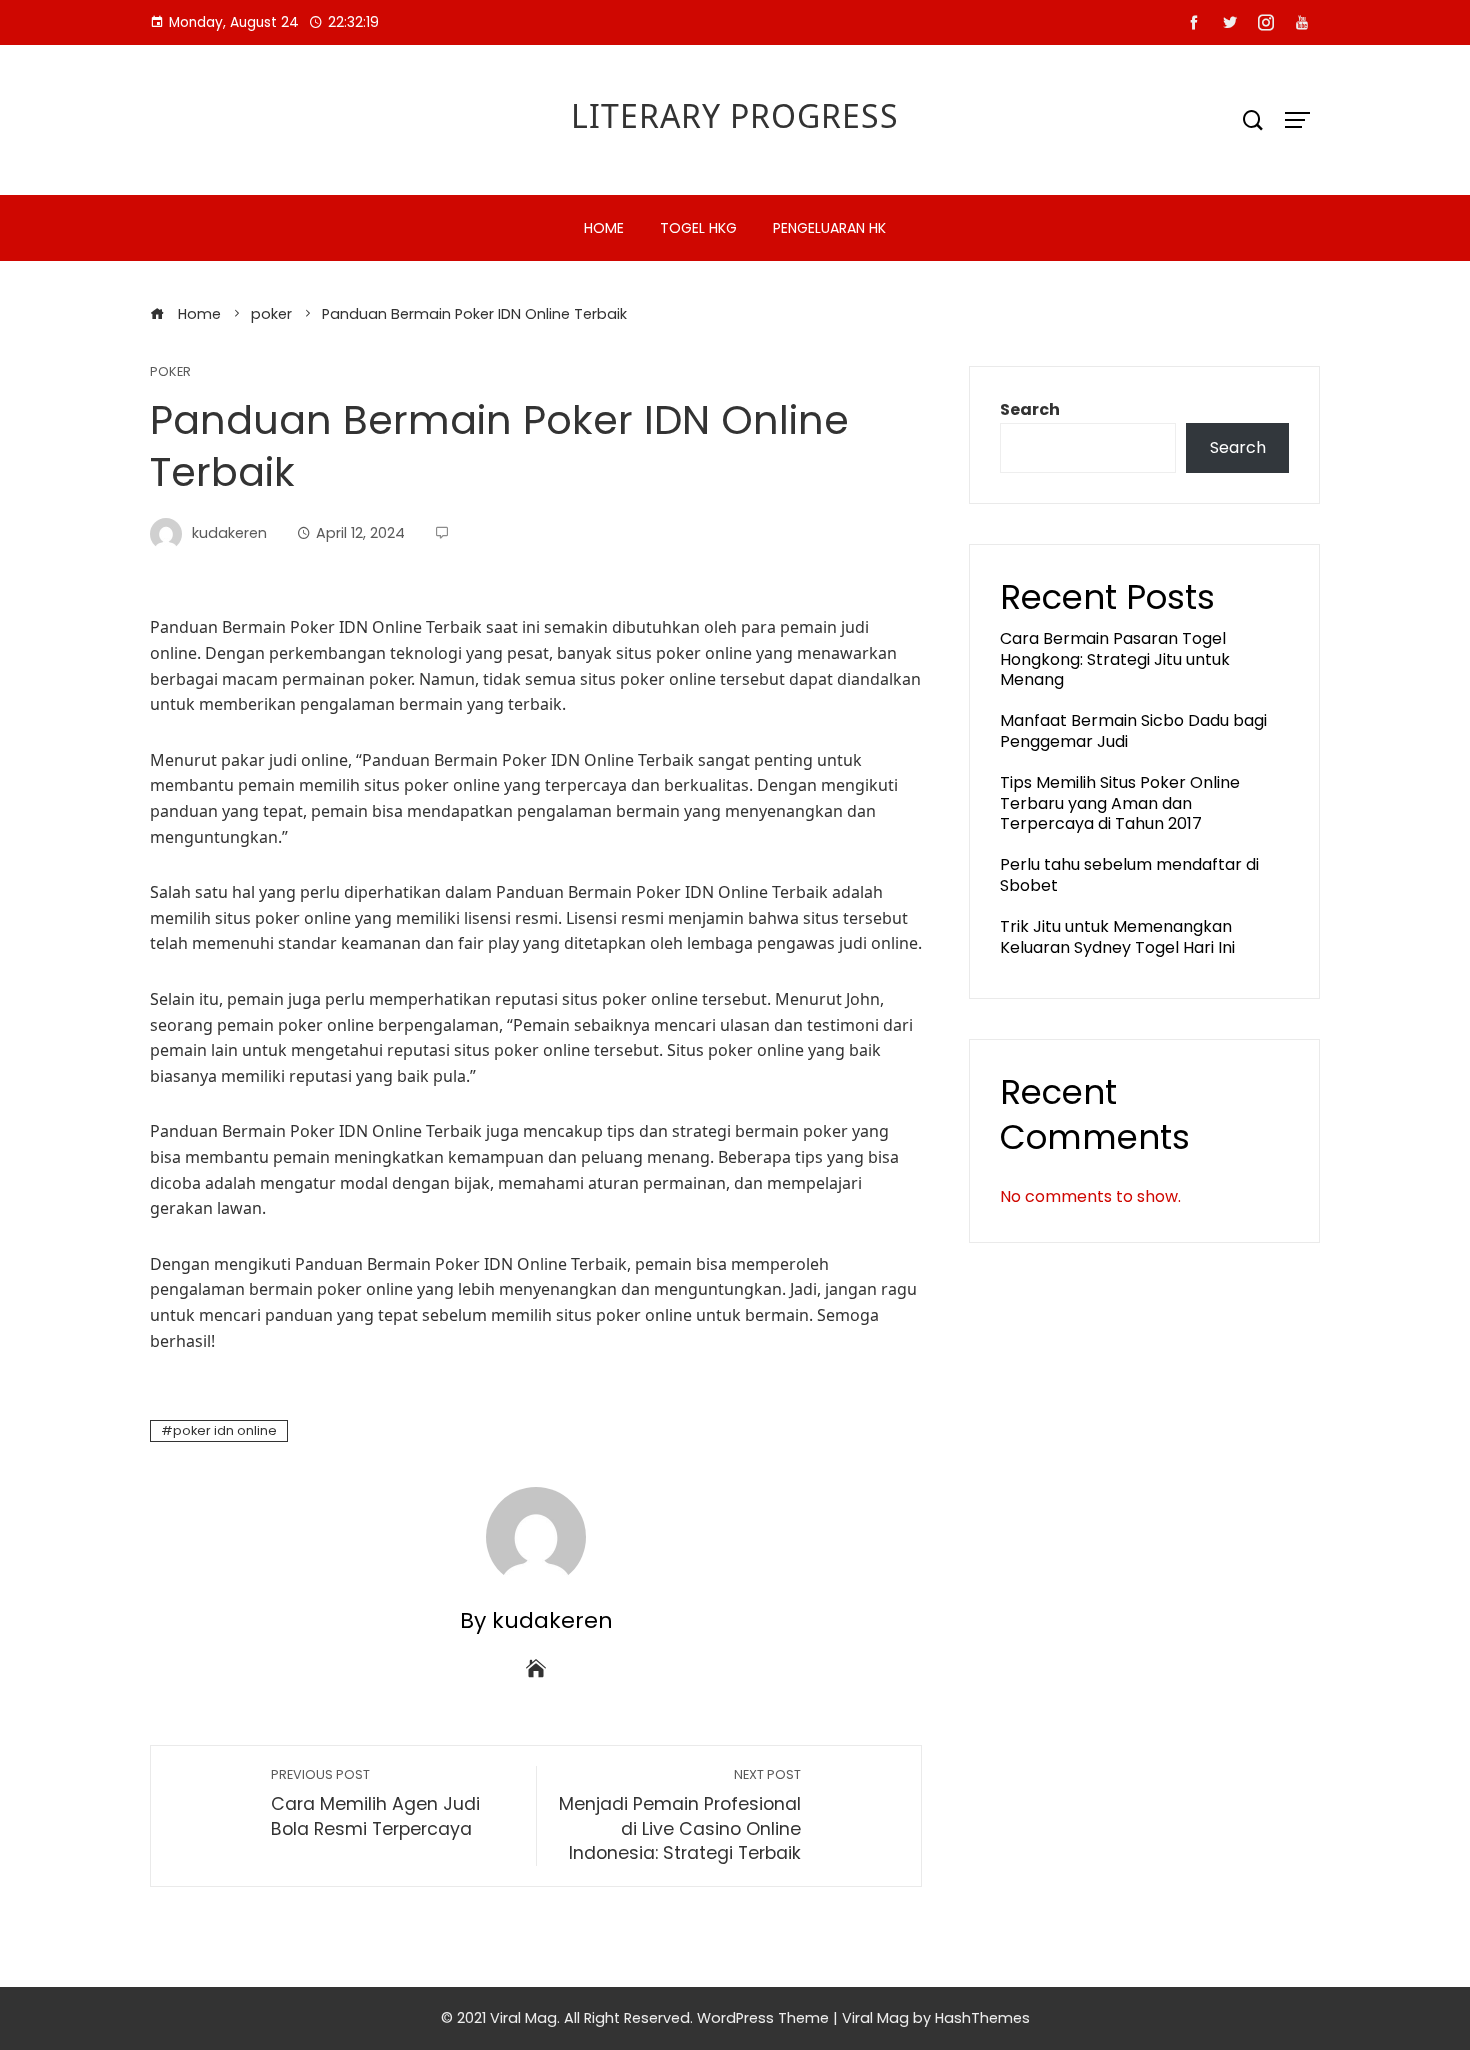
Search (1030, 409)
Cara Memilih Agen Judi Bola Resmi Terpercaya (375, 1803)
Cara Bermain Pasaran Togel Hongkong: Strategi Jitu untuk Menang (1115, 659)
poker (170, 372)
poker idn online (225, 1430)
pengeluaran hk (829, 228)
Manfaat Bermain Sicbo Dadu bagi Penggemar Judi (1133, 731)
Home (604, 228)
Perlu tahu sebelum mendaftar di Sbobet (1129, 875)
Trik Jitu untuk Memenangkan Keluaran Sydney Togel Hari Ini (1117, 937)
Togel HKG (698, 228)
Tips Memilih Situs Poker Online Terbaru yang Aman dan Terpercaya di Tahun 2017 (1120, 803)
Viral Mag (875, 2018)
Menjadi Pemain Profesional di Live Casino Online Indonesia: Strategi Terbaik (680, 1815)
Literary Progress (735, 115)
